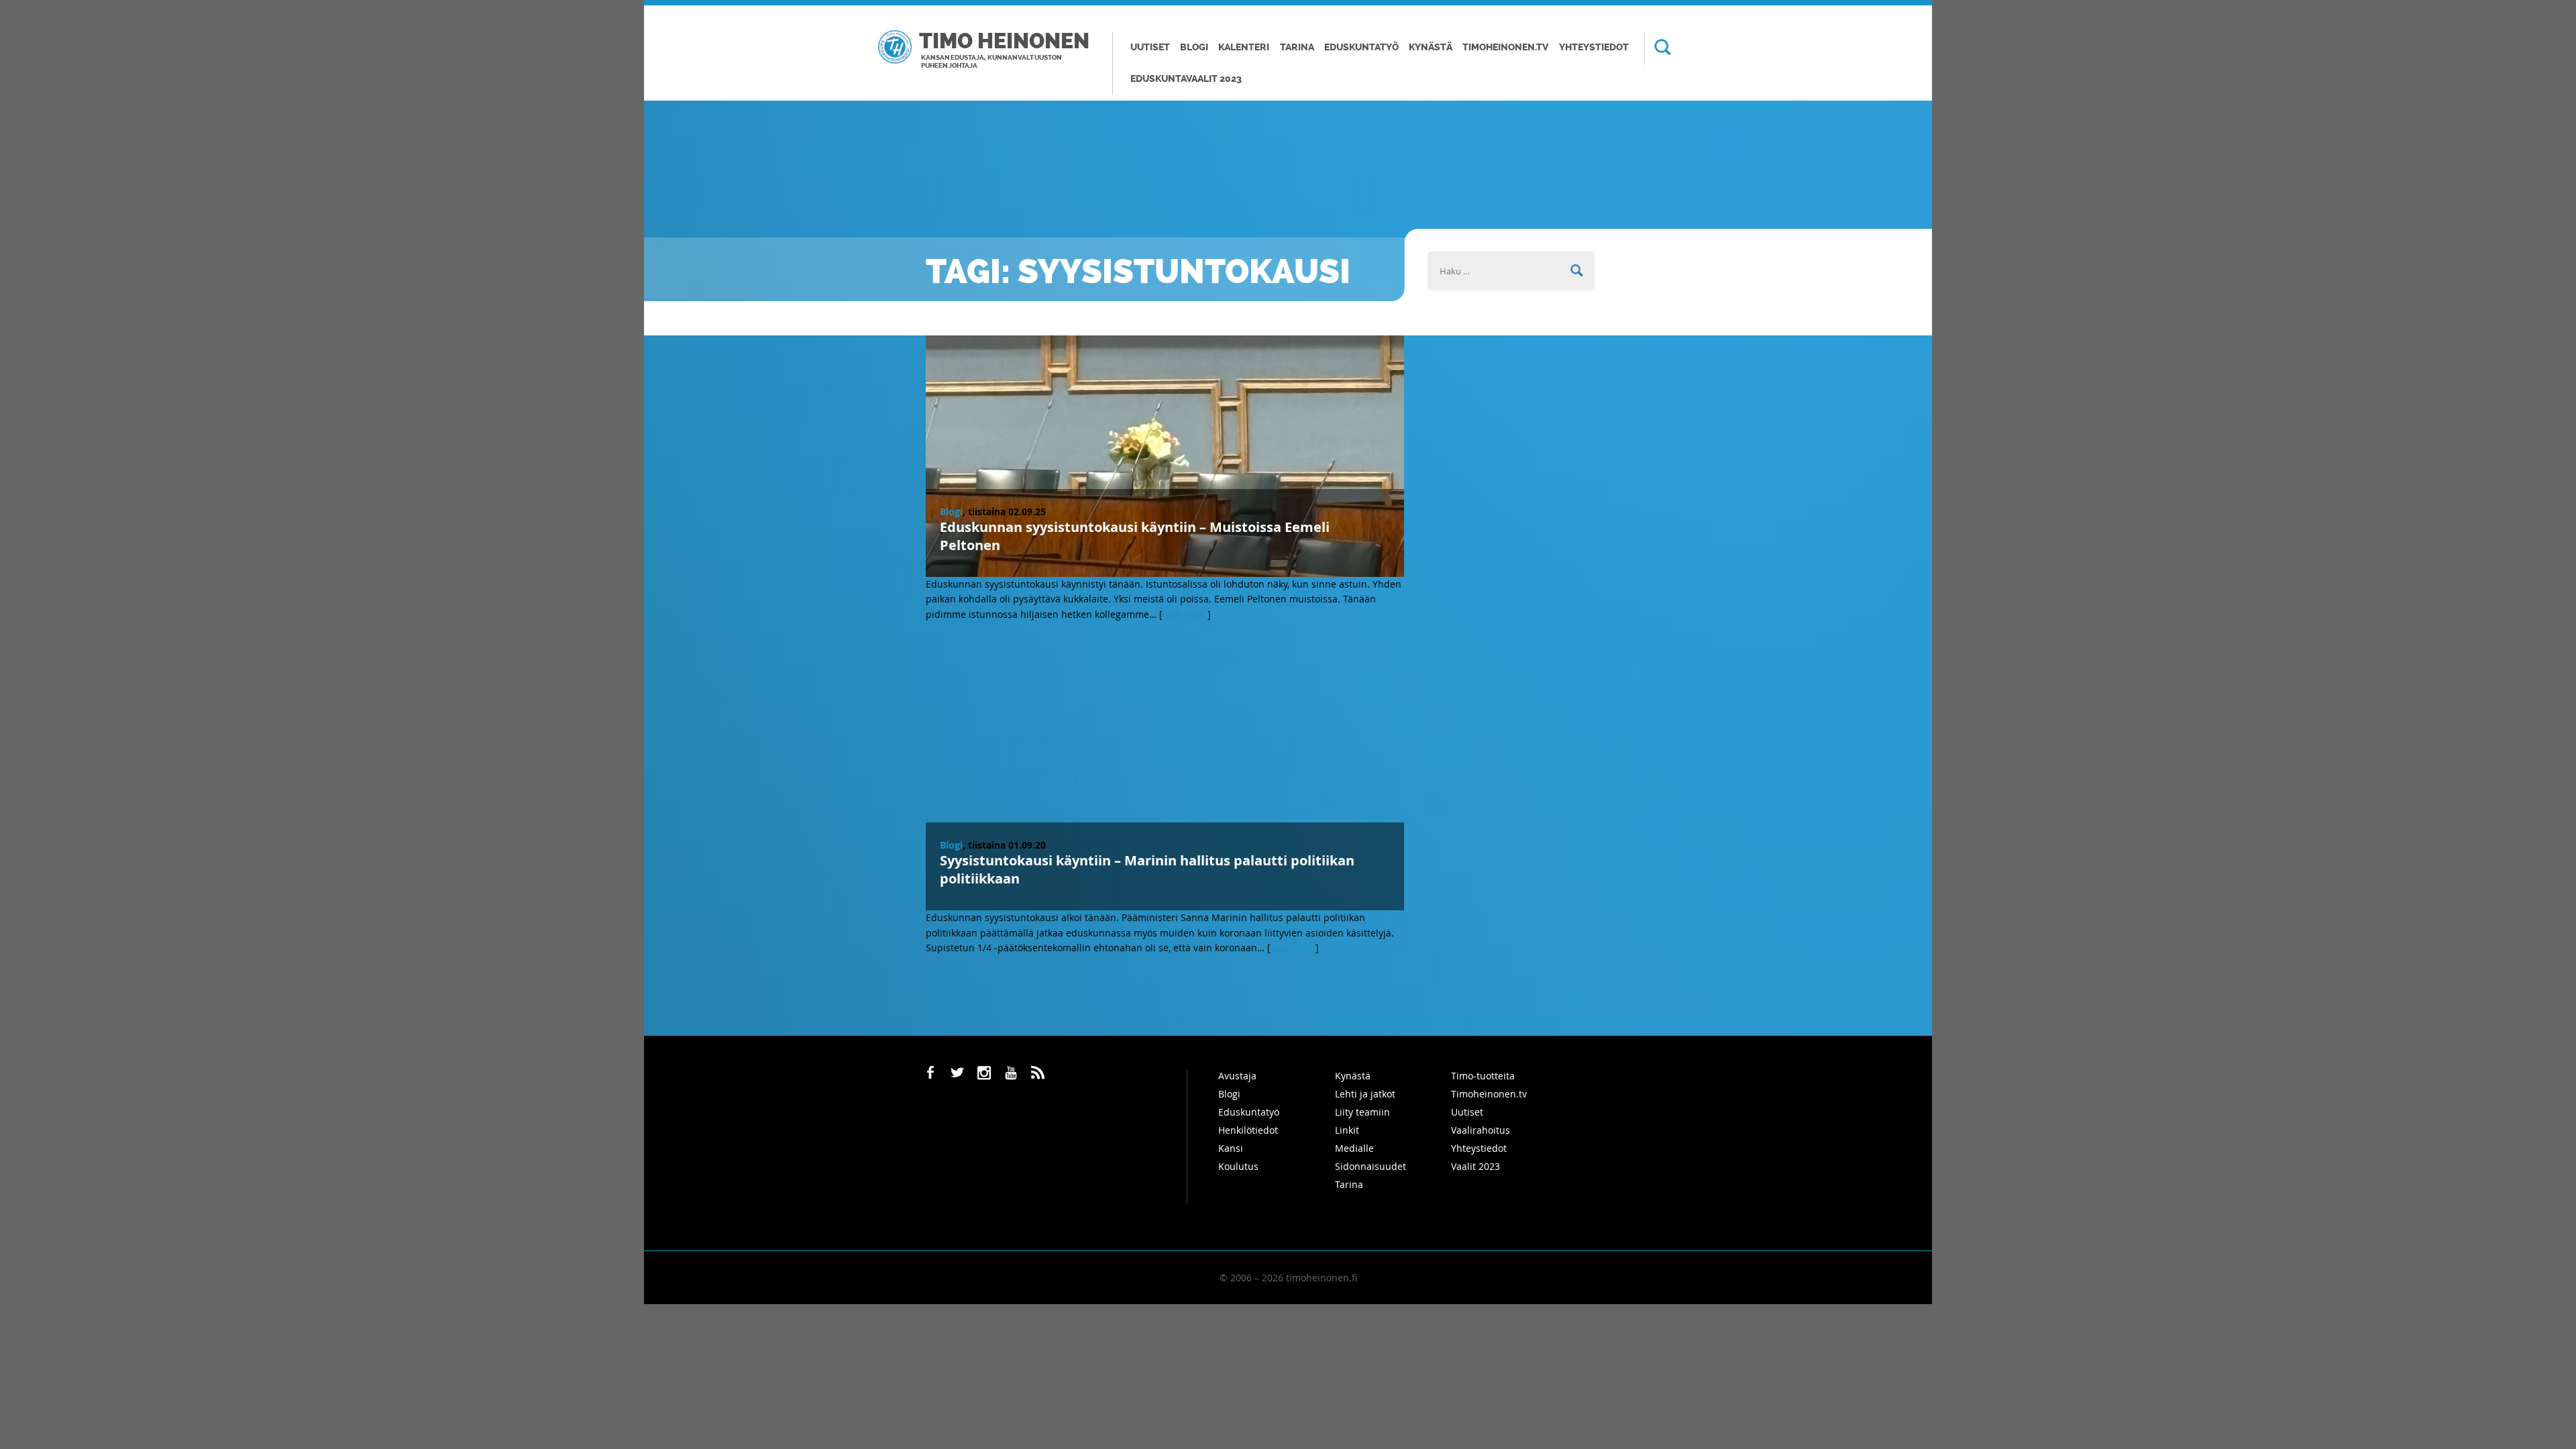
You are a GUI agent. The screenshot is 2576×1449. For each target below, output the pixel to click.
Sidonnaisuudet (1371, 1166)
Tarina (1297, 47)
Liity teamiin (1362, 1112)
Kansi (1231, 1148)
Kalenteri (1244, 47)
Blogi (1194, 47)
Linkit (1347, 1130)
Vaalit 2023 (1475, 1166)
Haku (1658, 48)
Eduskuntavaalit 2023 (1186, 79)
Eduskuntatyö (1361, 47)
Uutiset (1150, 47)
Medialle (1354, 1148)
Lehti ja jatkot (1365, 1094)
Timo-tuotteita (1483, 1076)
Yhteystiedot (1594, 47)
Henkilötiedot (1248, 1130)
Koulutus (1238, 1166)
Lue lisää (1185, 614)
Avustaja (1237, 1076)
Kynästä (1431, 47)
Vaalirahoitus (1481, 1130)
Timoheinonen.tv (1505, 47)
